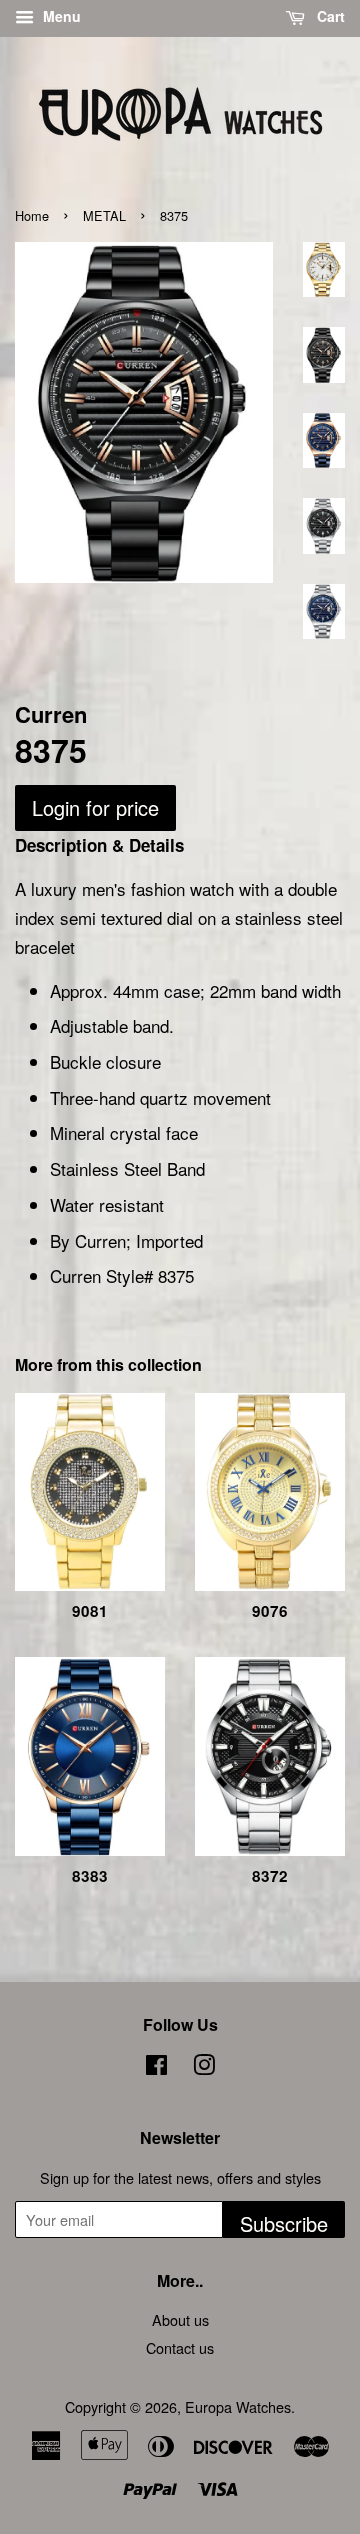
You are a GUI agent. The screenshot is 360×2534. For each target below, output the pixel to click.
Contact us (180, 2347)
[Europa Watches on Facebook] (156, 2067)
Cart (329, 16)
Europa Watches (238, 2406)
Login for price (95, 807)
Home (32, 215)
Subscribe (284, 2223)
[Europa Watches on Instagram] (204, 2067)
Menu (60, 16)
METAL (104, 215)
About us (180, 2319)
